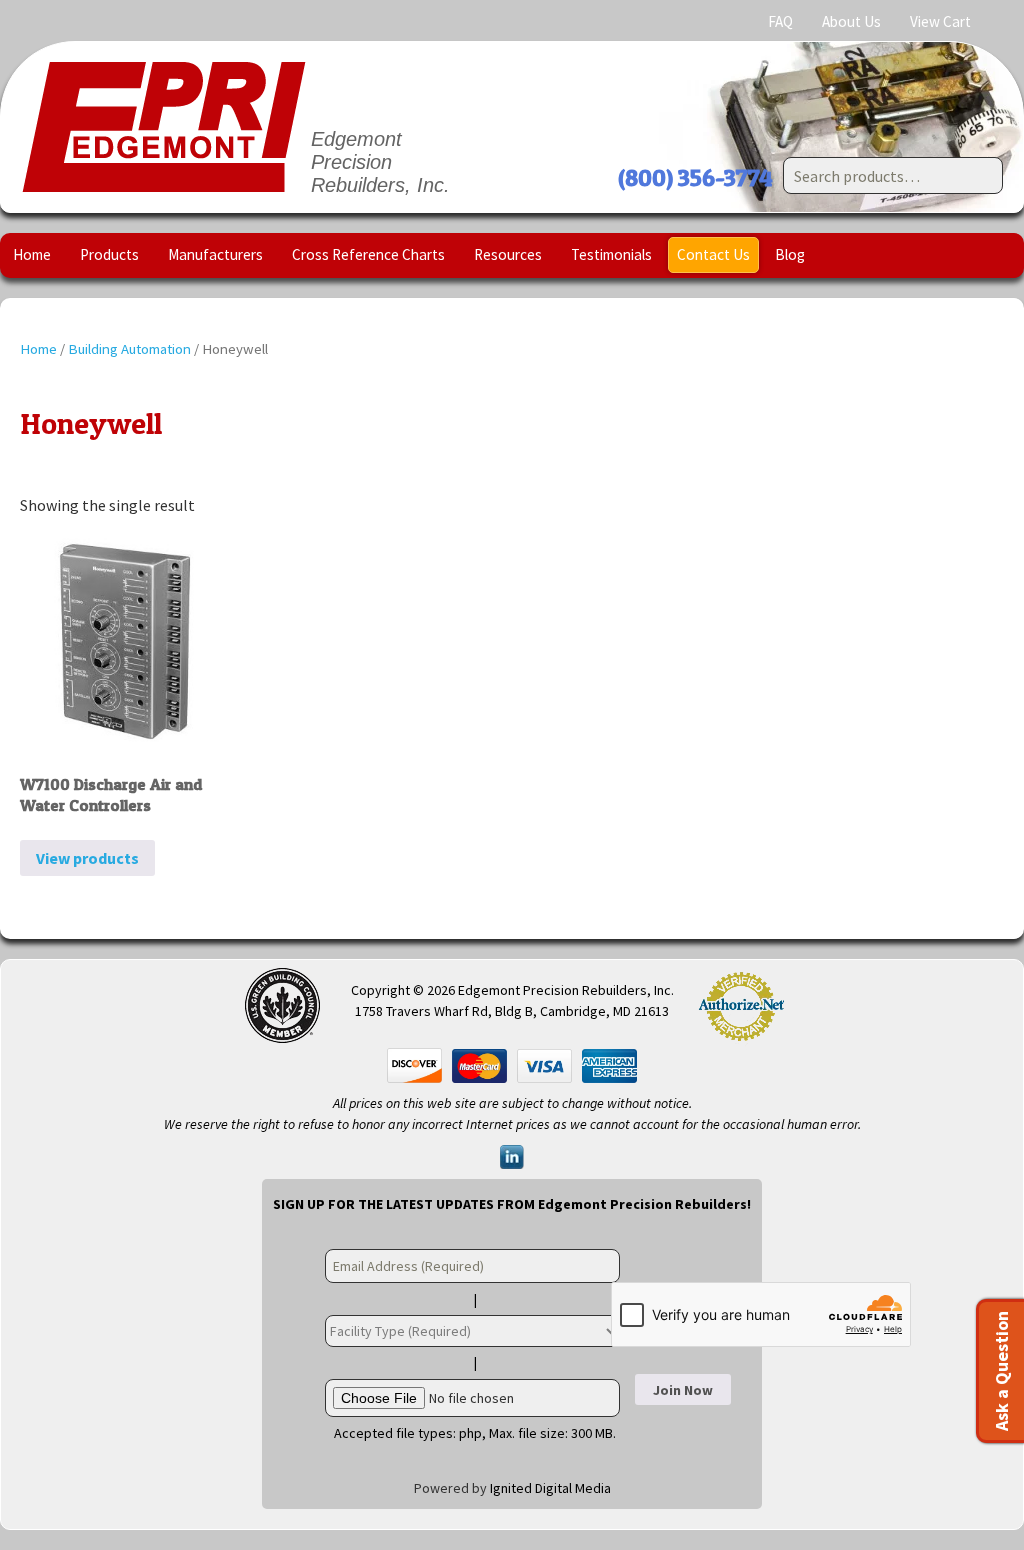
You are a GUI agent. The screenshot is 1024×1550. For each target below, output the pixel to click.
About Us (851, 21)
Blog (790, 254)
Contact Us (713, 254)
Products (109, 254)
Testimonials (611, 254)
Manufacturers (215, 254)
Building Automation (129, 349)
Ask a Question (1001, 1371)
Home (32, 254)
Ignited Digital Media (550, 1488)
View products (87, 858)
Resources (508, 254)
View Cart (940, 21)
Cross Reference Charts (368, 254)
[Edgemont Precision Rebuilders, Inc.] (163, 127)
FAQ (780, 21)
